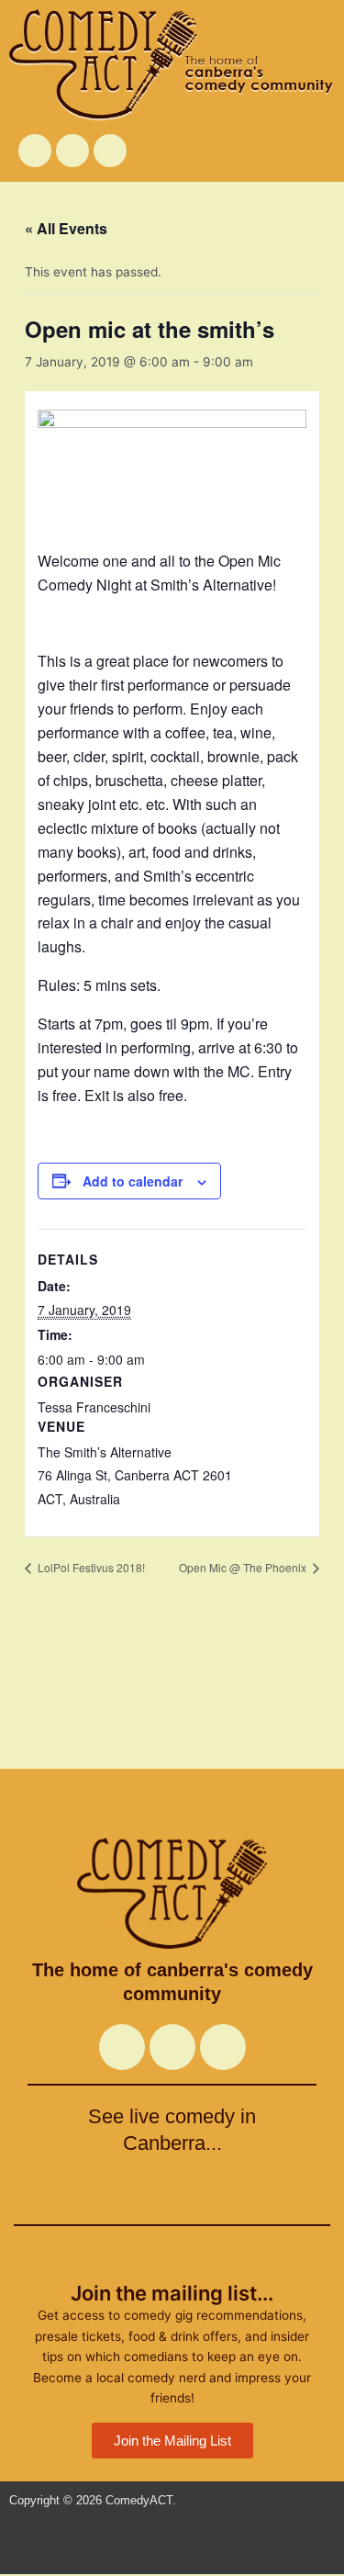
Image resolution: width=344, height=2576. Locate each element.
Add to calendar (133, 1181)
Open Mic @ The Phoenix (244, 1567)
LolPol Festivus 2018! (90, 1567)
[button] (284, 150)
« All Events (66, 228)
